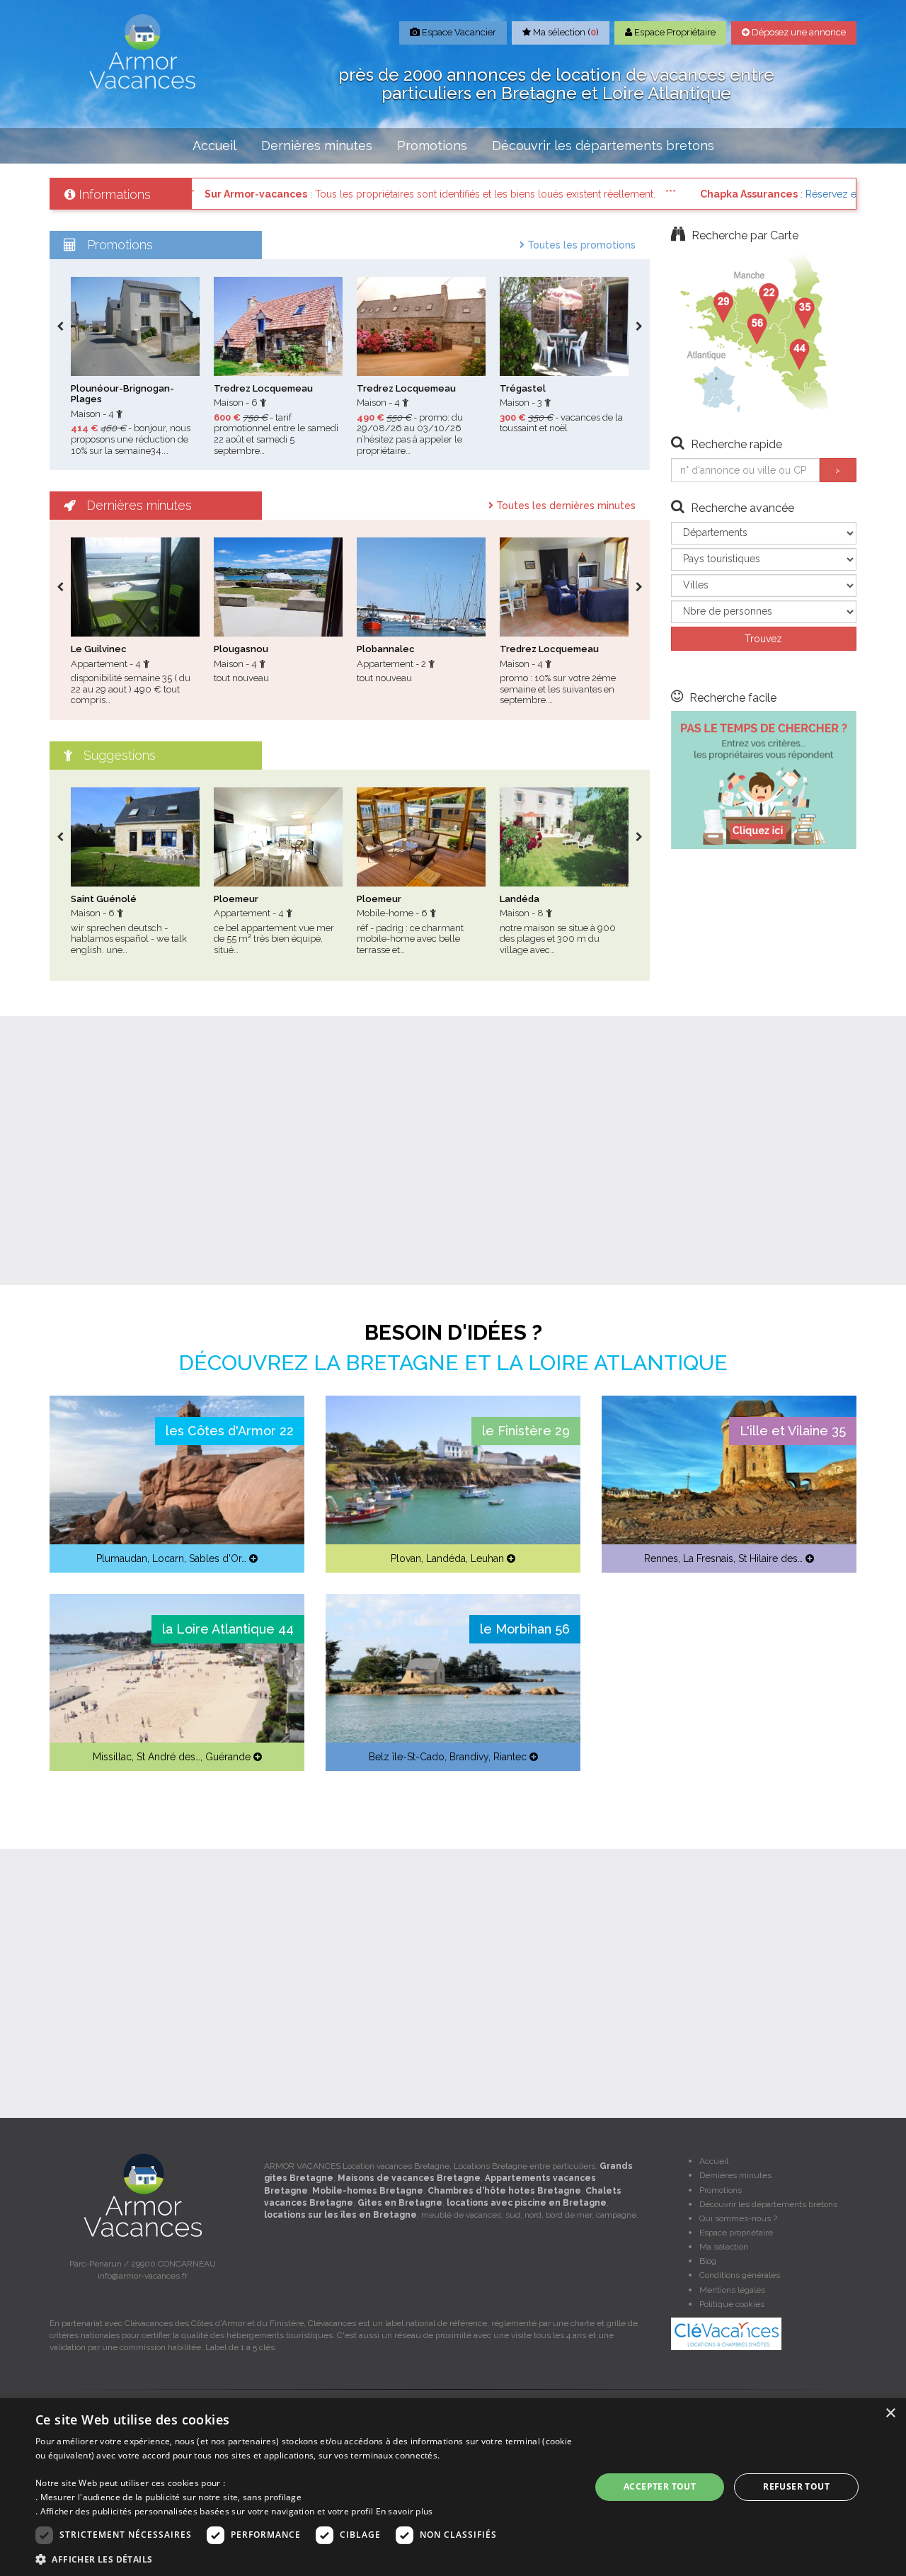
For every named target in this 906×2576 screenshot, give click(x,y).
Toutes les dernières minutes (564, 506)
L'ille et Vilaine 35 (793, 1431)
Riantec (510, 1757)
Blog (708, 2261)
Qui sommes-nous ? (738, 2218)
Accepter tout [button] (660, 2486)
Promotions (432, 146)
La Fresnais (708, 1558)
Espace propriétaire (736, 2233)
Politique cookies (732, 2304)
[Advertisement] (453, 1151)
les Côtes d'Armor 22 (230, 1431)
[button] (305, 2559)
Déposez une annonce (798, 32)
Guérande (228, 1757)
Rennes (661, 1558)
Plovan (406, 1558)
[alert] (453, 2487)
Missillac (112, 1757)
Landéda (446, 1558)
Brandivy (469, 1757)
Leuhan (487, 1558)
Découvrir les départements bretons (603, 146)
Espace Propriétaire (674, 32)
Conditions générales (740, 2275)
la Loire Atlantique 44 (228, 1629)
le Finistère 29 (526, 1431)
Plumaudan (122, 1558)
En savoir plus (405, 2511)
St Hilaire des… (770, 1558)
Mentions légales (732, 2290)
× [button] (890, 2413)
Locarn (168, 1558)
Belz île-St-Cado (407, 1757)
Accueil (214, 146)
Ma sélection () (565, 32)
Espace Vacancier (458, 32)
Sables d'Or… (218, 1558)
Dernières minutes (317, 146)
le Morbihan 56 (525, 1629)
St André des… (168, 1757)
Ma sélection (724, 2247)
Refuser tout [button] (796, 2486)
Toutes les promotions (580, 245)
